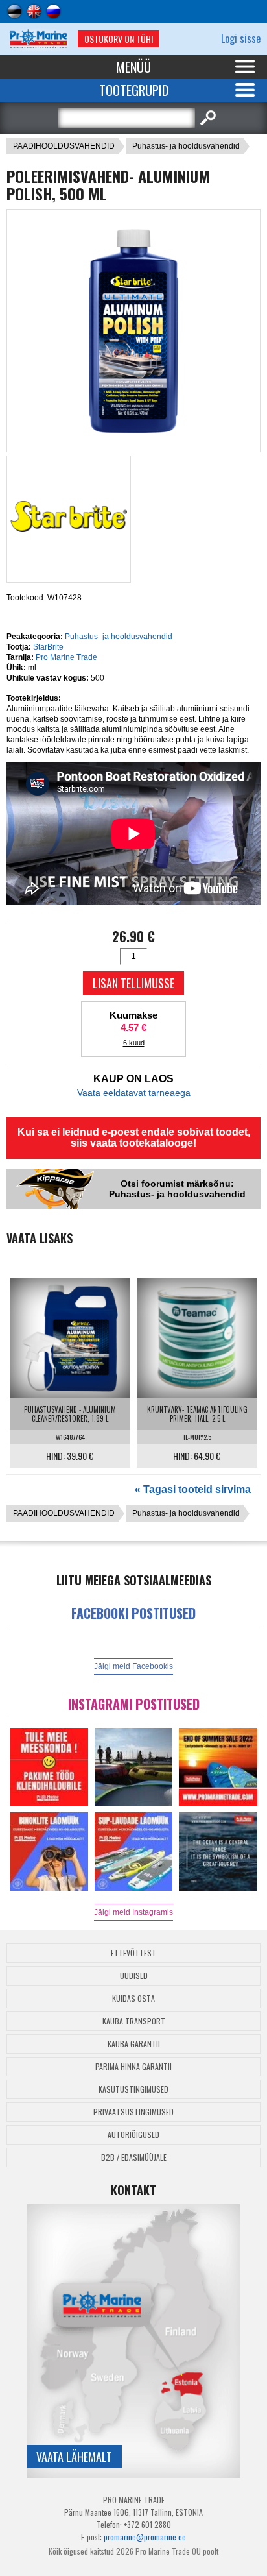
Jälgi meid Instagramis (133, 1912)
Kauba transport (134, 2021)
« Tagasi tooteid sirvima (193, 1489)
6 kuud (134, 1043)
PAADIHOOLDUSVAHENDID (64, 146)
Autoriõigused (133, 2134)
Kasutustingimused (133, 2089)
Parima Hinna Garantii (133, 2066)
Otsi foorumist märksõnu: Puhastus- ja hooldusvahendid (177, 1189)
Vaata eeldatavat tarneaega (134, 1093)
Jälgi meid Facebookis (133, 1666)
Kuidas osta (133, 1998)
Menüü (133, 67)
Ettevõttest (133, 1953)
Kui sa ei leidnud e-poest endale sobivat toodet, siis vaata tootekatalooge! (134, 1137)
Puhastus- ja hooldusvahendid (186, 146)
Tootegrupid (134, 90)
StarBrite (48, 647)
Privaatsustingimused (133, 2112)
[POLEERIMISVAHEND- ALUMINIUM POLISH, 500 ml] (133, 440)
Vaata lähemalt (74, 2457)
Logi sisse (241, 38)
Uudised (134, 1975)
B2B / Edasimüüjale (134, 2157)
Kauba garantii (134, 2044)
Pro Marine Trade (66, 657)
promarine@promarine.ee (145, 2537)
